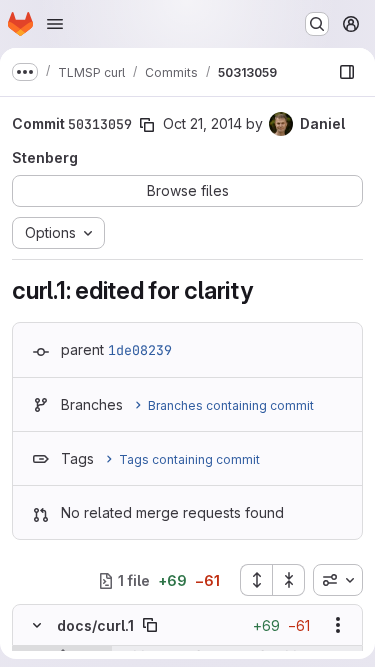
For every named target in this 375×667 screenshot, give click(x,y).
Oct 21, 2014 (202, 123)
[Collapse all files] (289, 580)
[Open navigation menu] (55, 24)
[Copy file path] (150, 625)
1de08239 (140, 350)
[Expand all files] (256, 580)
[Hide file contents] (37, 625)
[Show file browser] (347, 72)
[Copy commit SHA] (147, 125)
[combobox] (338, 580)
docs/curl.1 (95, 625)
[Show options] (338, 625)
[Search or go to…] (317, 24)
